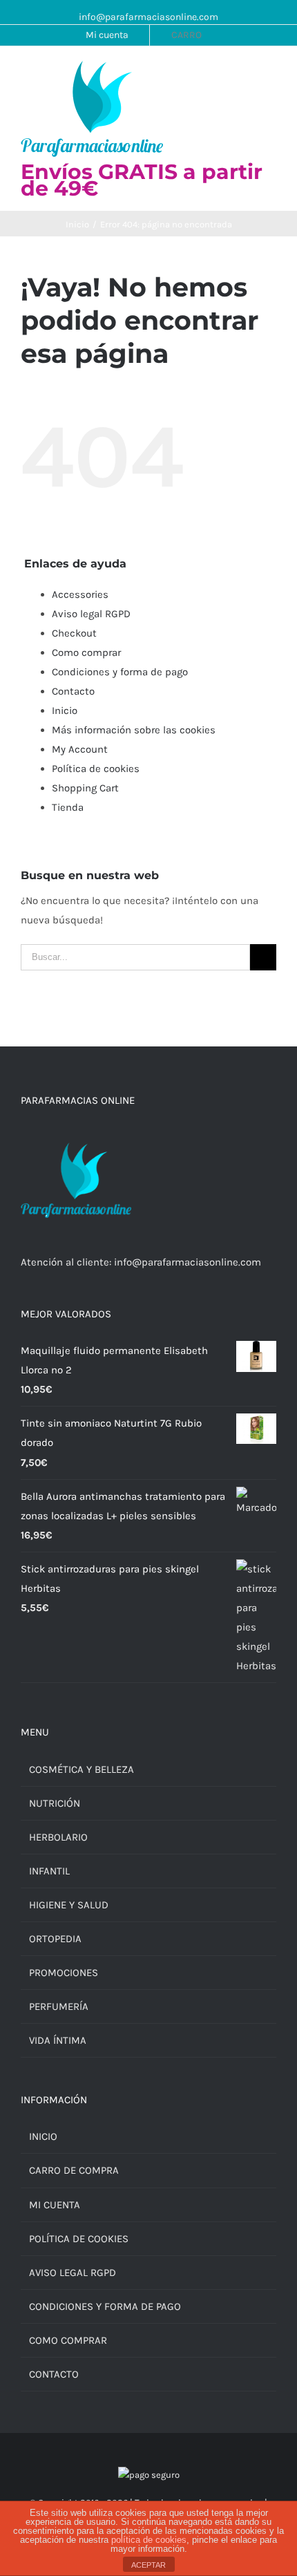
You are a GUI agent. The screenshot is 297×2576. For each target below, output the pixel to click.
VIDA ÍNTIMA (58, 2040)
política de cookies (149, 2540)
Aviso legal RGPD (91, 614)
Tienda (68, 807)
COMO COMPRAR (68, 2340)
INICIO (43, 2136)
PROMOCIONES (64, 1973)
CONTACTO (54, 2374)
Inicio (65, 711)
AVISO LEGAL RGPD (73, 2273)
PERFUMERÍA (59, 2006)
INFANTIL (49, 1871)
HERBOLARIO (58, 1837)
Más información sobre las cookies (134, 730)
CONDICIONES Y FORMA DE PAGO (105, 2306)
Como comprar (86, 652)
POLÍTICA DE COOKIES (79, 2239)
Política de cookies (96, 769)
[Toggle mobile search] (246, 74)
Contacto (73, 691)
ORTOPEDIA (55, 1939)
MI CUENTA (55, 2205)
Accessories (80, 594)
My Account (80, 749)
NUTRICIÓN (55, 1803)
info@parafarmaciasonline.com (148, 17)
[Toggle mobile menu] (271, 74)
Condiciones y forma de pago (120, 672)
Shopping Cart (85, 788)
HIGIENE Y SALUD (69, 1905)
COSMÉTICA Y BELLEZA (82, 1769)
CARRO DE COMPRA (74, 2170)
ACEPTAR (148, 2565)
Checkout (74, 633)
